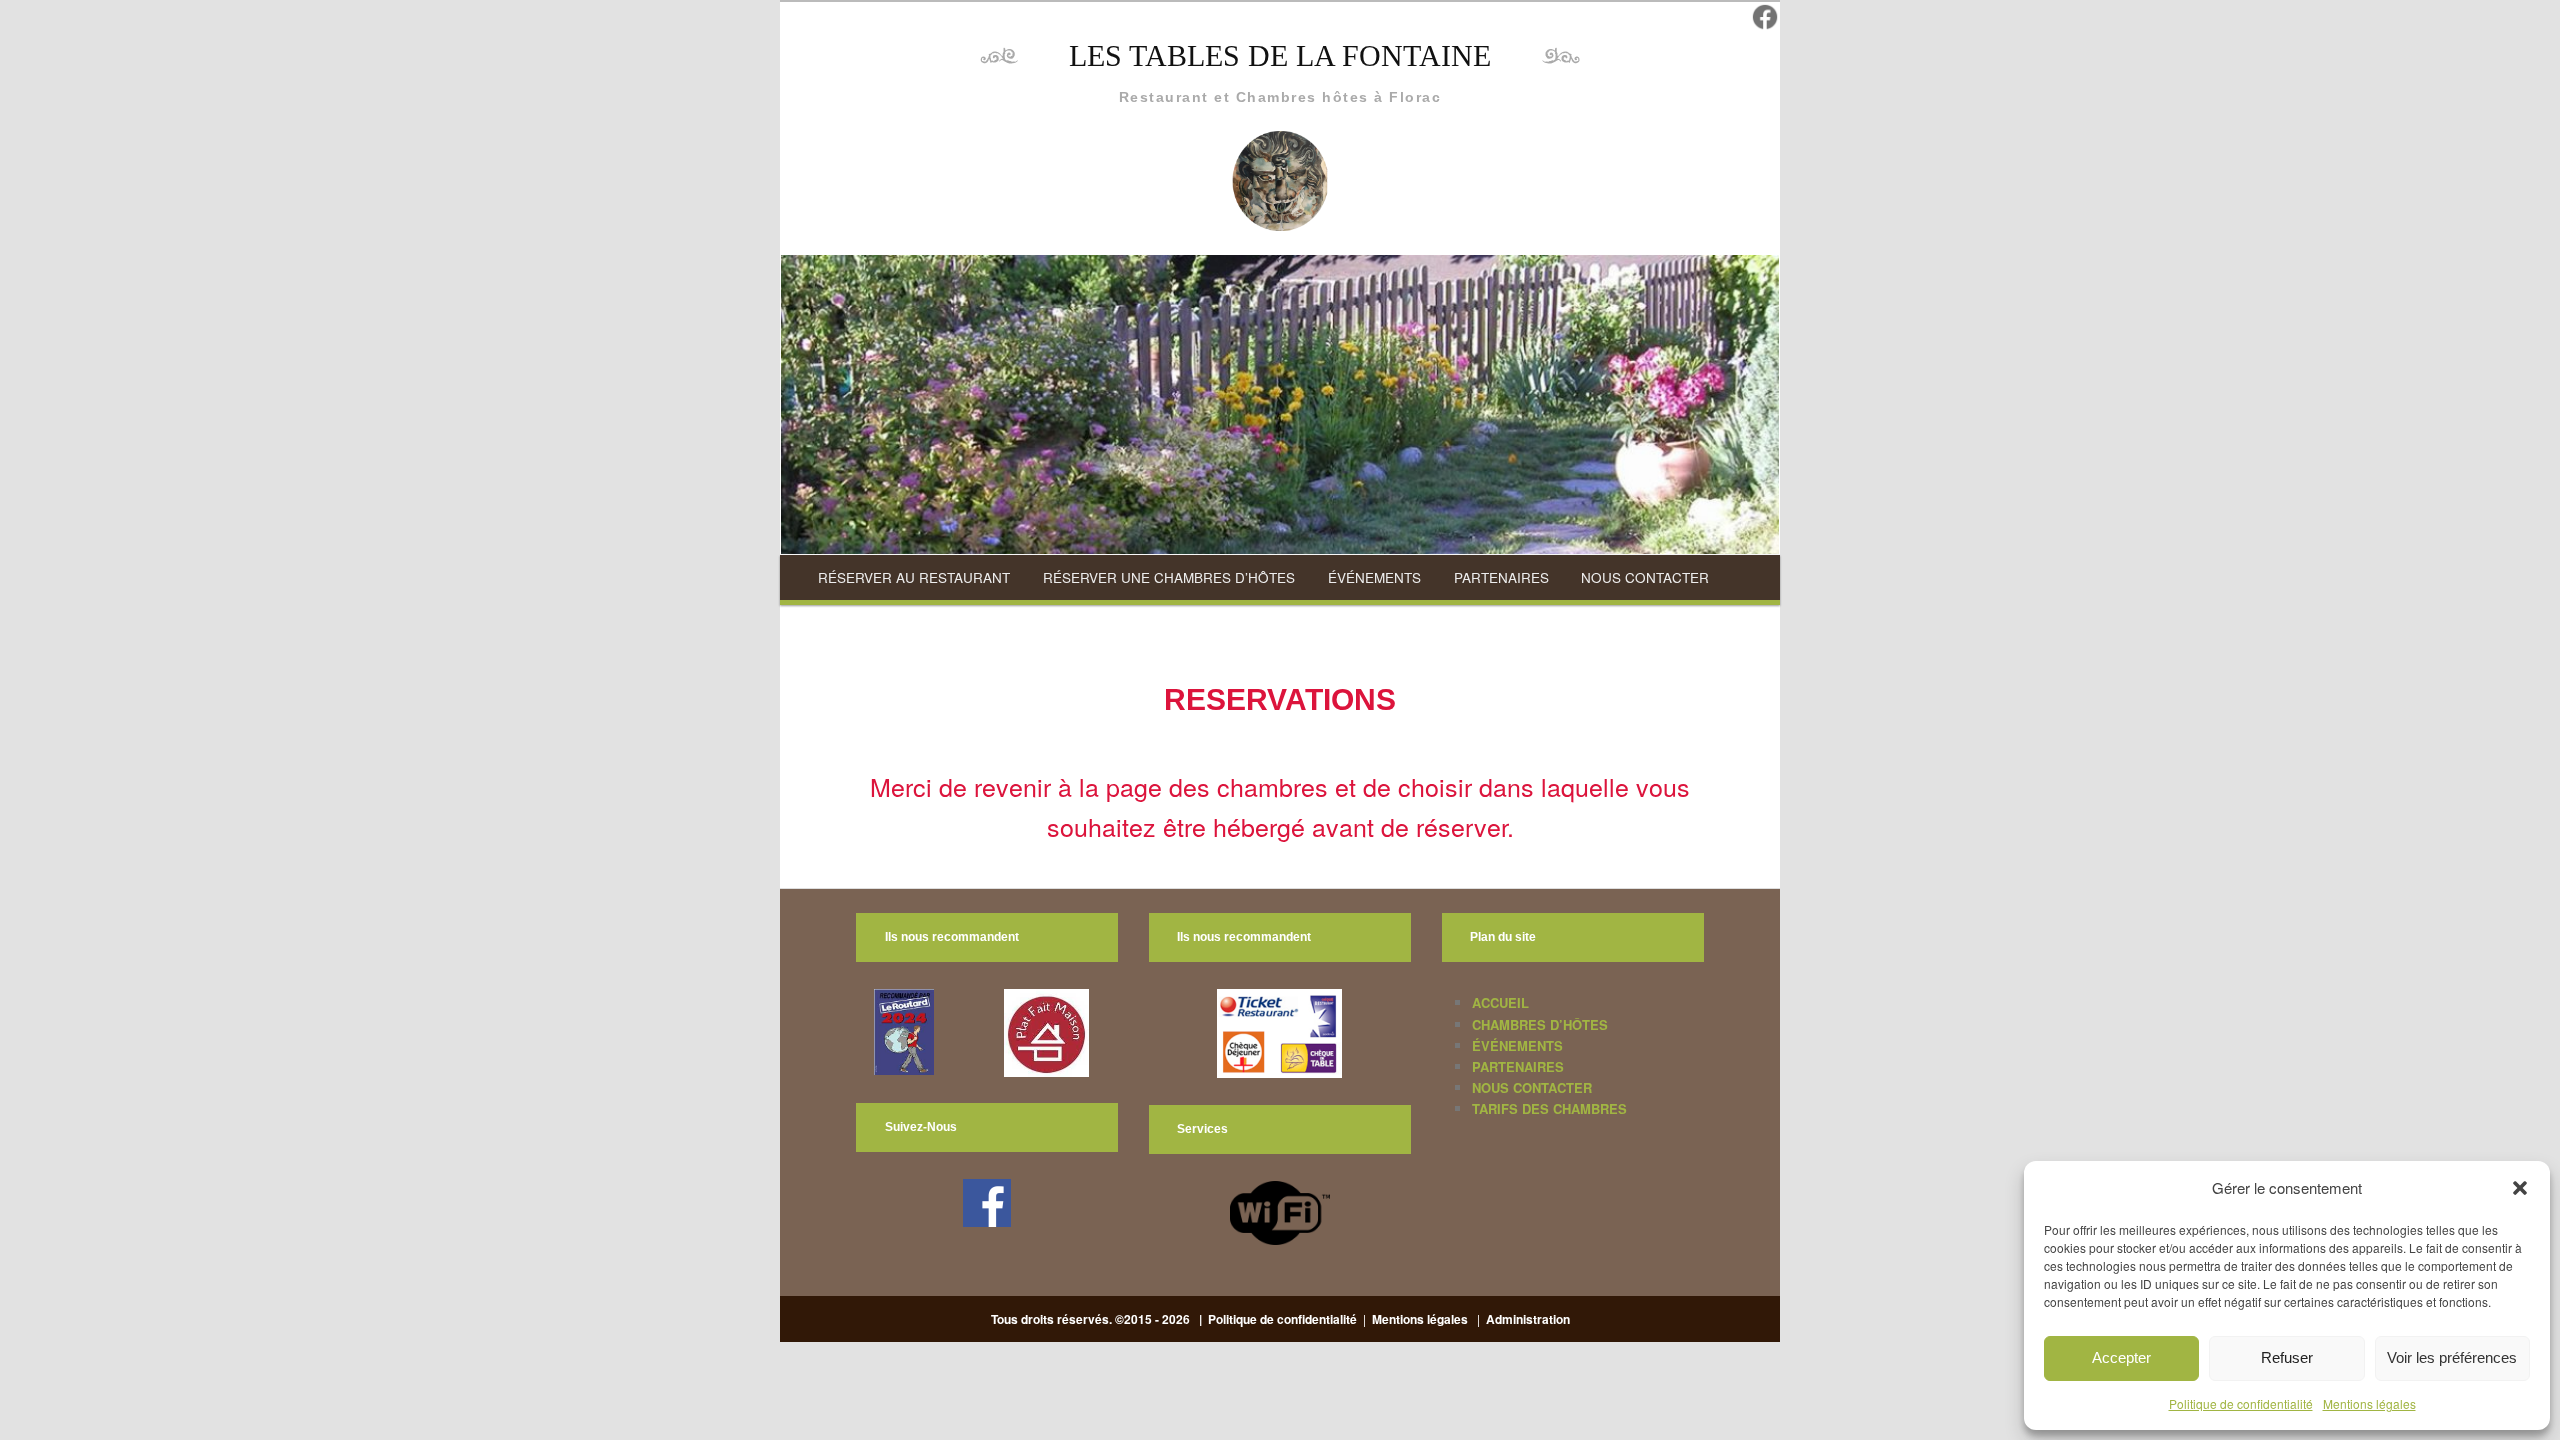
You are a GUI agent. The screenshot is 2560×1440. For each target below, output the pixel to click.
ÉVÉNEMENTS (1374, 577)
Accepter (2121, 1357)
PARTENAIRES (1501, 577)
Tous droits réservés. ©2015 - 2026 (1092, 1319)
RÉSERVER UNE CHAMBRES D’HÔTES (1169, 577)
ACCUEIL (1500, 1002)
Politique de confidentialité (2241, 1403)
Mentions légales (2369, 1403)
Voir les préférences (2452, 1357)
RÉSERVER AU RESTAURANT (914, 577)
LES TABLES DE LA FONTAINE (1280, 55)
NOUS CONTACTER (1645, 577)
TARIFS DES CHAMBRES (1549, 1108)
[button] (2520, 1188)
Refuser (2287, 1357)
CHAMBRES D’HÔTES (1540, 1024)
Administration (1528, 1319)
